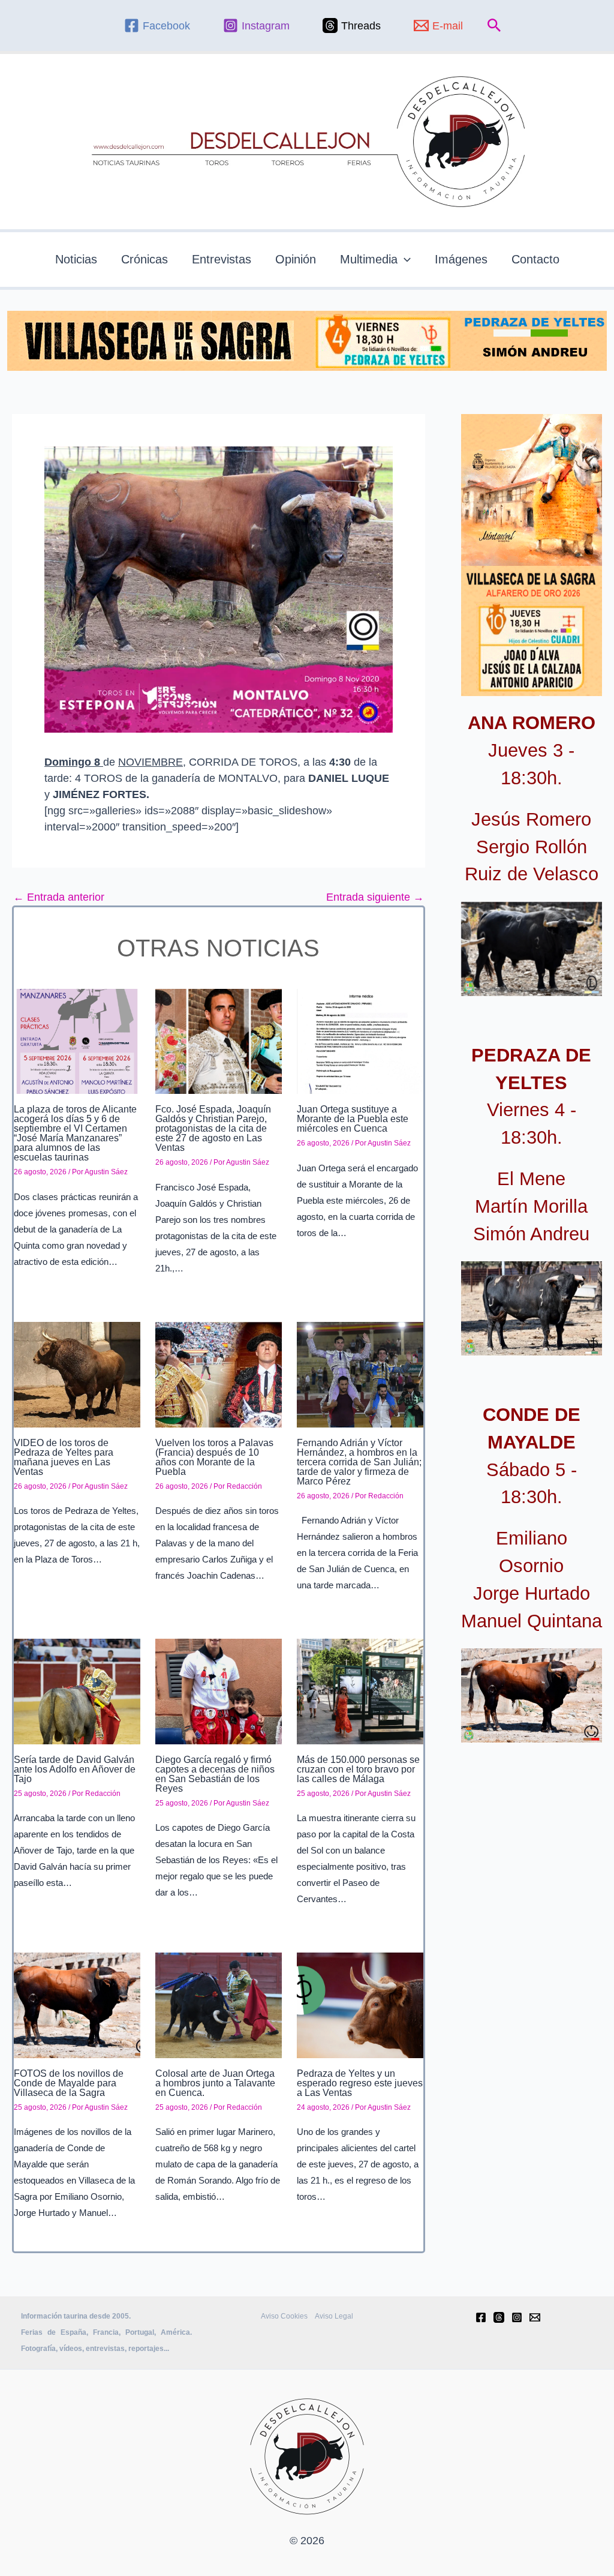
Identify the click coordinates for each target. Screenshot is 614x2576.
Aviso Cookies (284, 2316)
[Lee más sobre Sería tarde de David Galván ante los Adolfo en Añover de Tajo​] (77, 1691)
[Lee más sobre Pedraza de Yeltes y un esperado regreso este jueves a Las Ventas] (360, 2005)
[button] (494, 26)
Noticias (76, 259)
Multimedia (369, 259)
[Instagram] (517, 2317)
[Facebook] (481, 2317)
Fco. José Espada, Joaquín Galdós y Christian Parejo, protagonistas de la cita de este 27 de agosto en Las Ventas (213, 1128)
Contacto (535, 259)
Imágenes (461, 259)
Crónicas (145, 259)
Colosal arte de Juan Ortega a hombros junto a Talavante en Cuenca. (215, 2083)
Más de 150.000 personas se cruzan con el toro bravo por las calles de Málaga (358, 1769)
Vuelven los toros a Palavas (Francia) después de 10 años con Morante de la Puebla (214, 1457)
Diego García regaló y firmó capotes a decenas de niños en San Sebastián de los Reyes (215, 1774)
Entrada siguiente (375, 897)
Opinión (296, 259)
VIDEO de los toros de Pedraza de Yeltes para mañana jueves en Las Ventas (64, 1457)
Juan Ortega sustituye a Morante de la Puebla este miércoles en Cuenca (353, 1119)
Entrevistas (222, 259)
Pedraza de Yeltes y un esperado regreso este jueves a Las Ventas (360, 2083)
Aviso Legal (334, 2316)
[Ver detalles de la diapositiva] (532, 949)
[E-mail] (535, 2317)
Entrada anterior (59, 897)
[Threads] (499, 2317)
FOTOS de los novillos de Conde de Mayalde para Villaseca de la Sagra (69, 2083)
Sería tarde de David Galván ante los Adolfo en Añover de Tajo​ (75, 1769)
